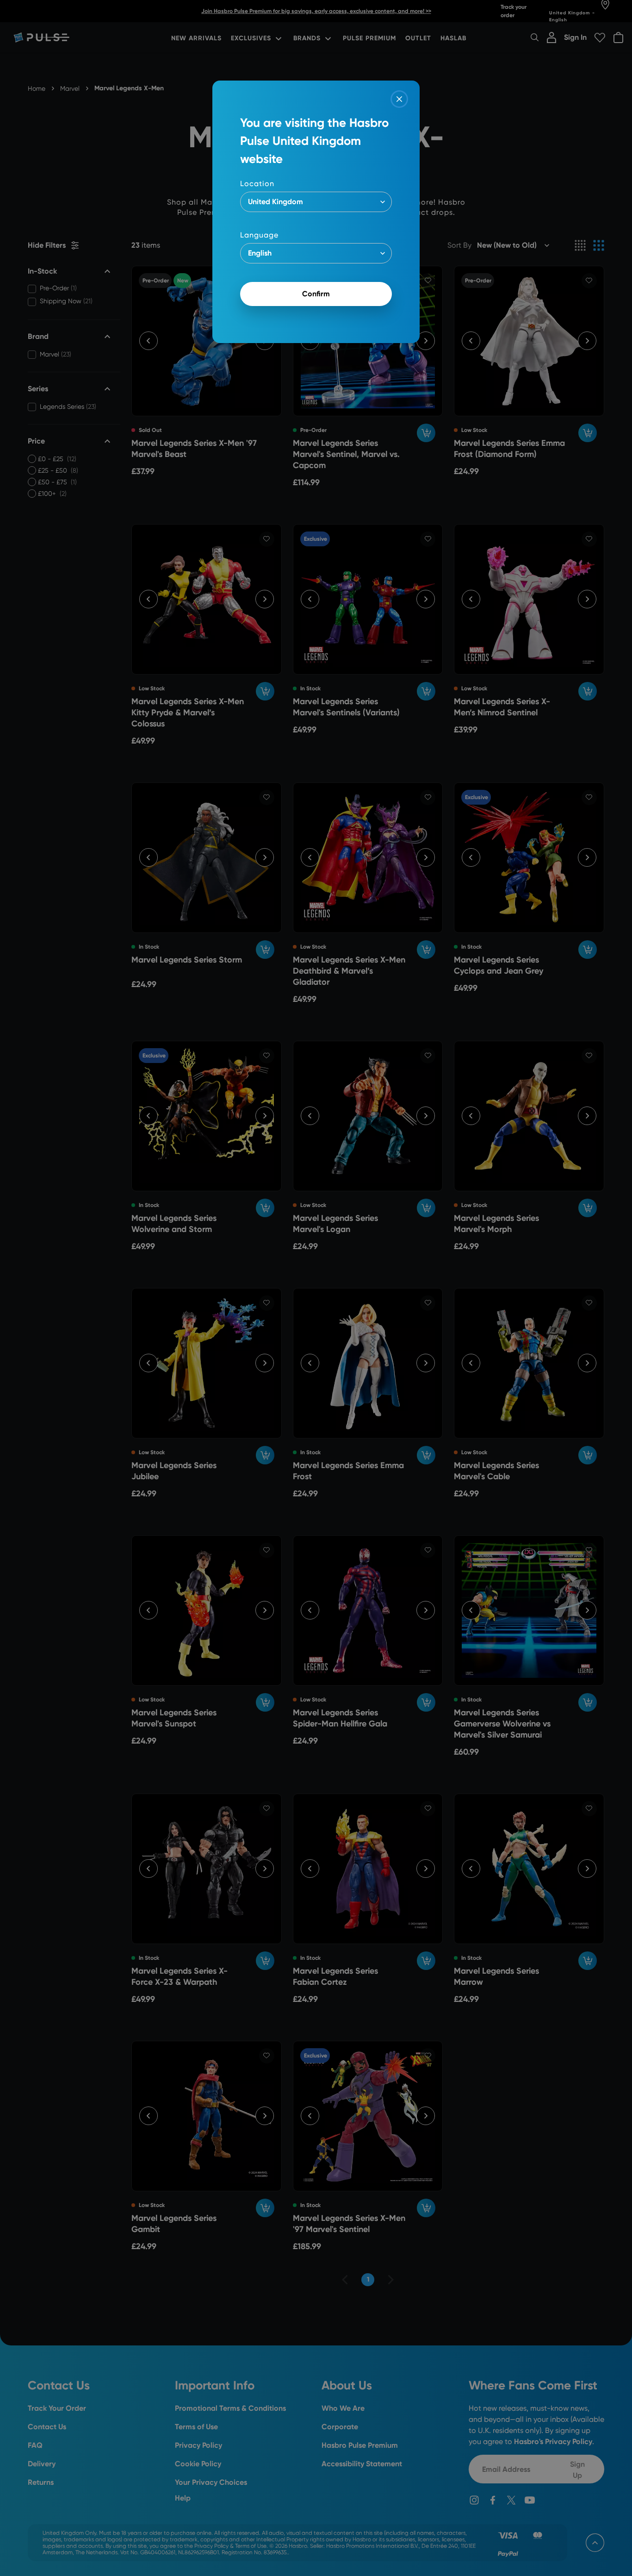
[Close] (399, 99)
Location (257, 184)
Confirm (316, 294)
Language (259, 235)
